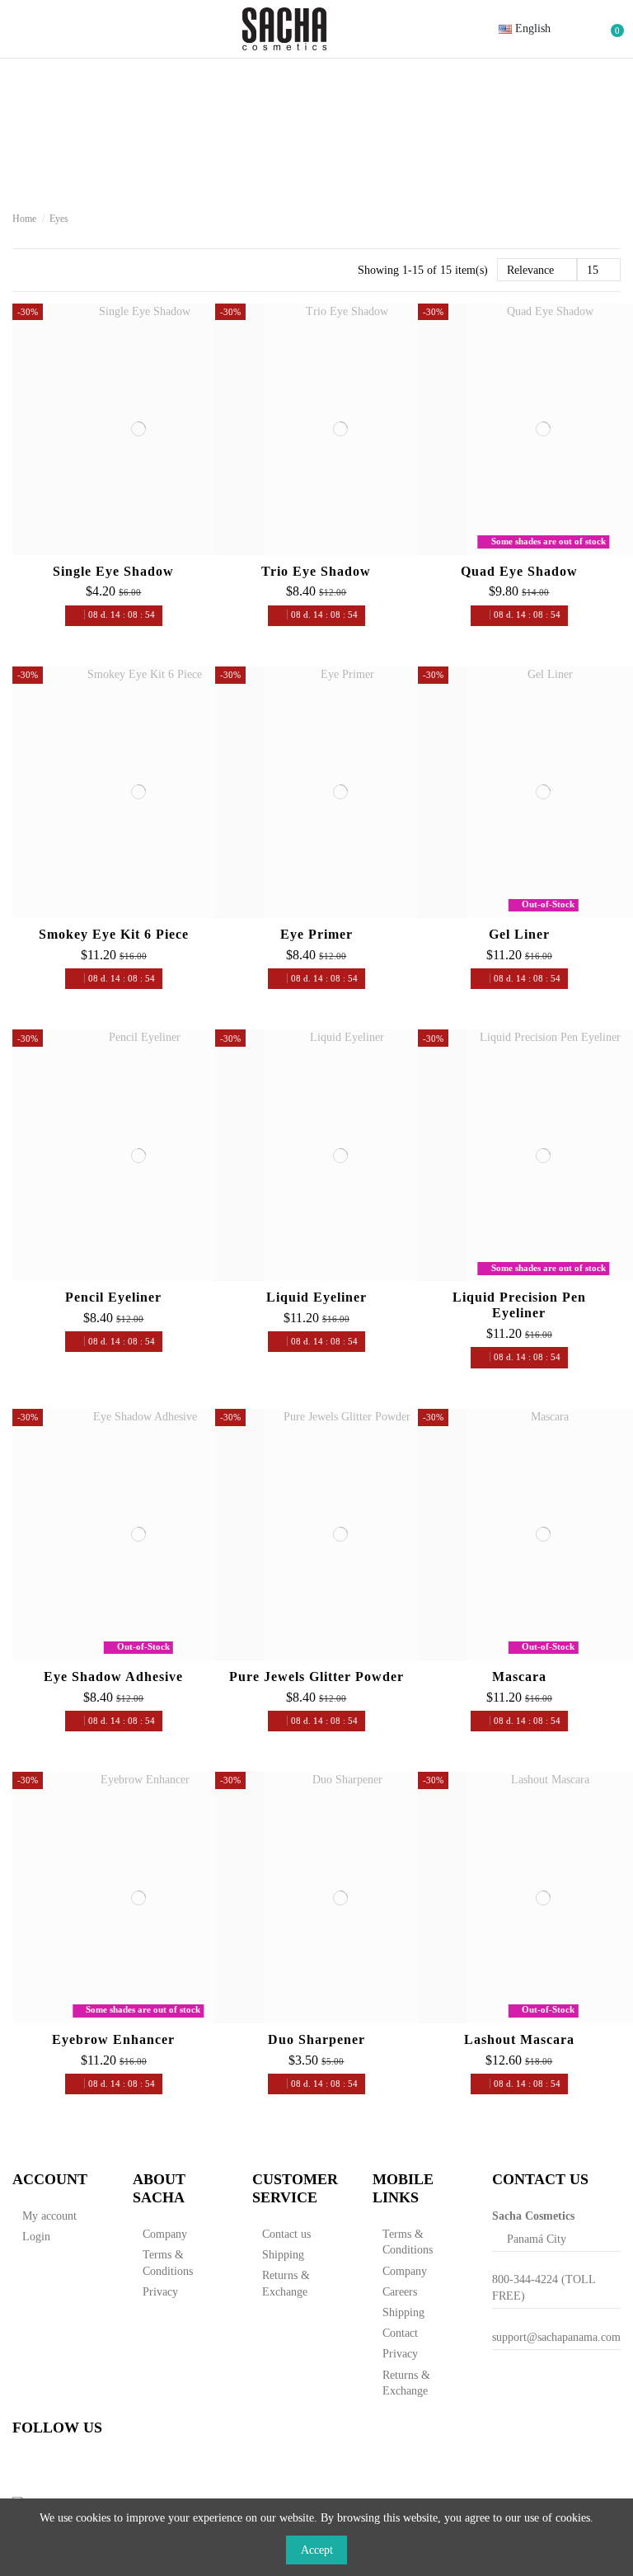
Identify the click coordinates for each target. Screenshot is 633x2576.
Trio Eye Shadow (316, 571)
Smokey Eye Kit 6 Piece (114, 934)
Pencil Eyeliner (113, 1297)
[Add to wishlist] (118, 549)
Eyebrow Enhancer (113, 2039)
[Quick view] (158, 549)
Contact (400, 2333)
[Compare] (138, 549)
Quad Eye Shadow (519, 571)
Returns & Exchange (286, 2284)
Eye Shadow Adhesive (113, 1677)
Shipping (283, 2255)
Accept (317, 2550)
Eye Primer (316, 934)
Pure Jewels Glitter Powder (316, 1677)
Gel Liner (519, 934)
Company (165, 2234)
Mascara (519, 1677)
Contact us (286, 2234)
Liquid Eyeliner (316, 1297)
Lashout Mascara (519, 2039)
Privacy (160, 2292)
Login (36, 2237)
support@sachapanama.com (556, 2337)
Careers (400, 2292)
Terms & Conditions (168, 2263)
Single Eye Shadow (113, 571)
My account (49, 2216)
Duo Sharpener (316, 2039)
